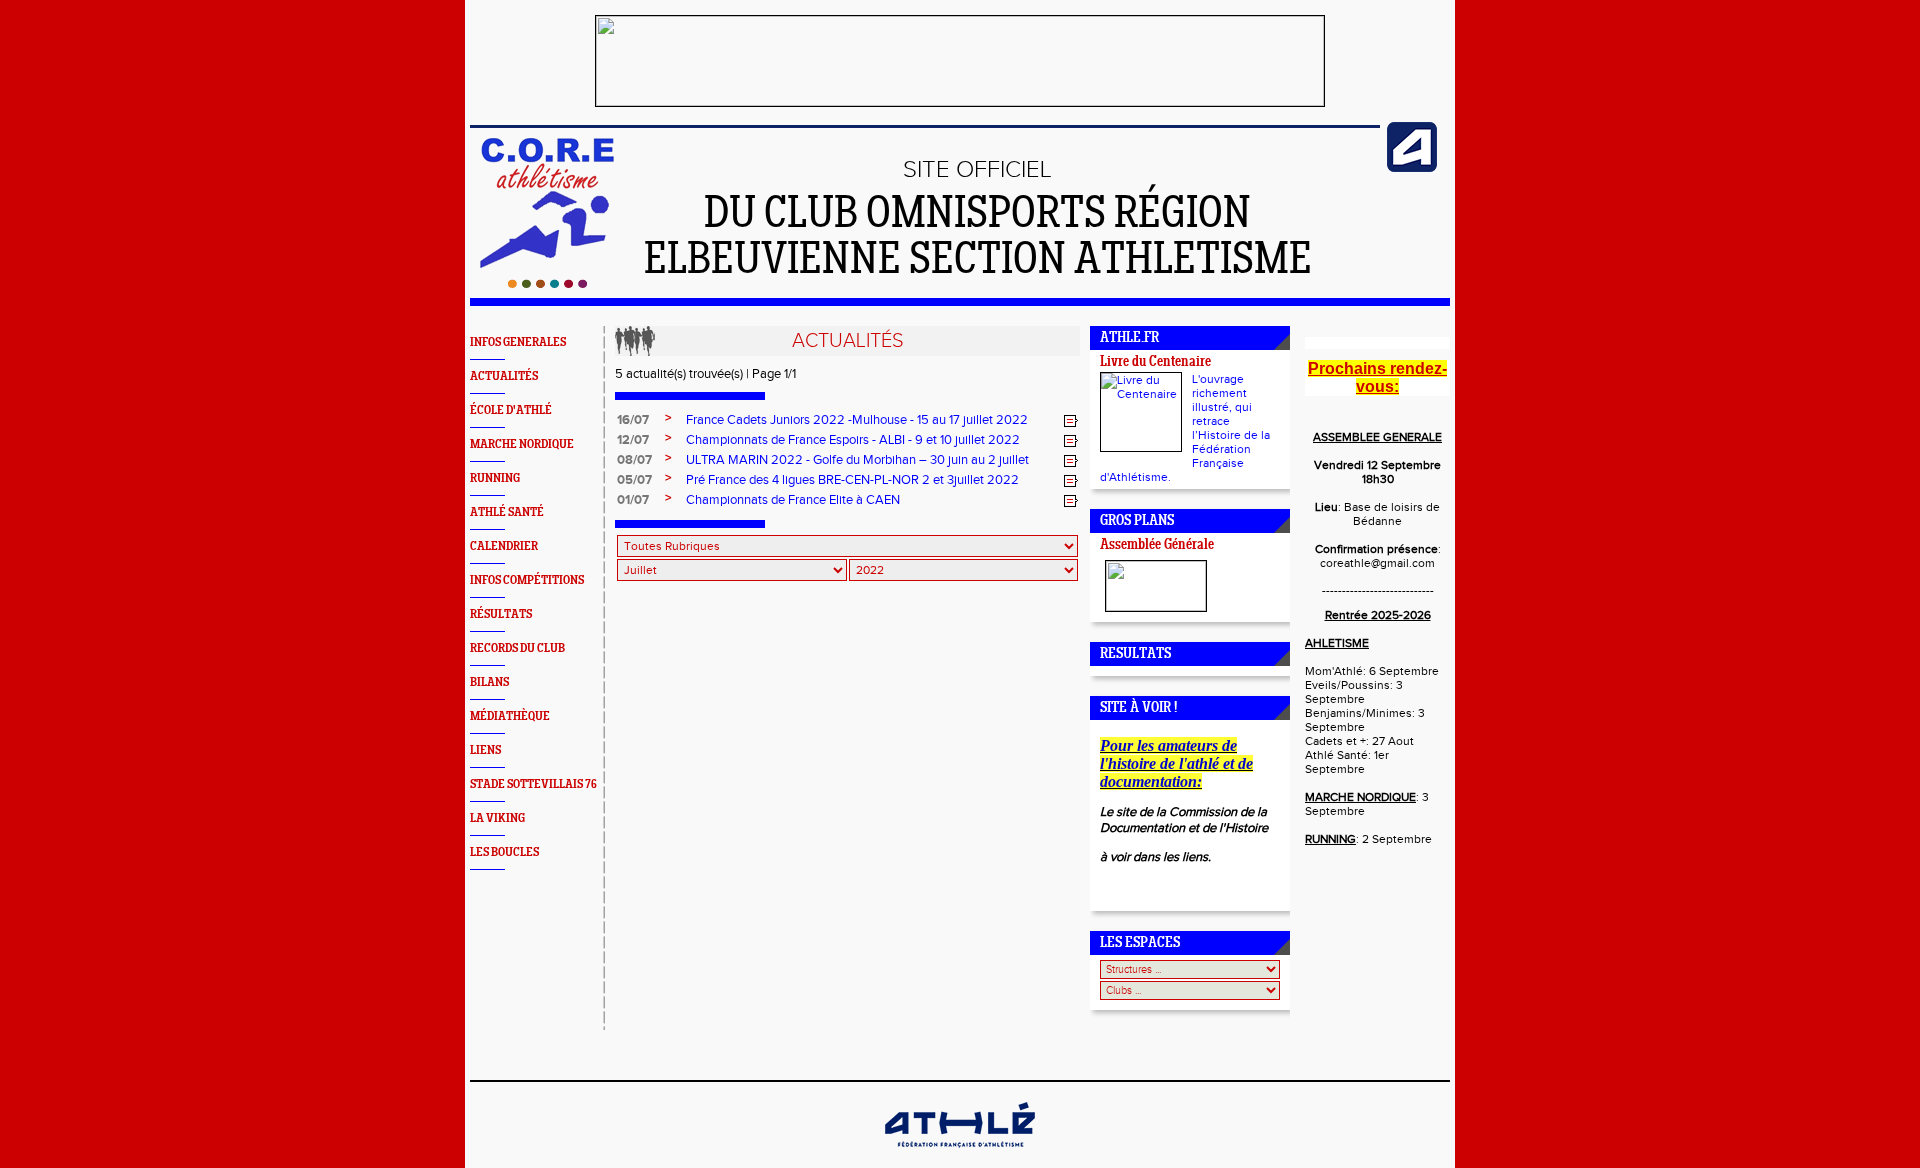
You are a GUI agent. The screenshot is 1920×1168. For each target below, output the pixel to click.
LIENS (485, 750)
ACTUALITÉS (504, 376)
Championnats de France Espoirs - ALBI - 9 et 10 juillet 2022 (853, 440)
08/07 (634, 460)
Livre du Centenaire (1155, 362)
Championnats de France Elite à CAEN (793, 500)
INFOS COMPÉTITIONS (527, 580)
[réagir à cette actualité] (1071, 421)
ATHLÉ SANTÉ (507, 512)
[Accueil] (547, 284)
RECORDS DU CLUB (517, 648)
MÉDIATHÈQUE (510, 716)
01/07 (633, 500)
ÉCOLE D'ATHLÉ (511, 410)
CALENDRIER (504, 546)
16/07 (633, 420)
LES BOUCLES (504, 852)
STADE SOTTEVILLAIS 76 (533, 784)
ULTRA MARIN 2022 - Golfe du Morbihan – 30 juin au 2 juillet (857, 460)
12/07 (633, 440)
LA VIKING (497, 818)
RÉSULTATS (501, 614)
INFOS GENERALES (518, 342)
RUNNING (495, 478)
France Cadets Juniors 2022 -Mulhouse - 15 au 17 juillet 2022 (857, 420)
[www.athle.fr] (1412, 168)
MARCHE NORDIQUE (522, 444)
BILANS (489, 682)
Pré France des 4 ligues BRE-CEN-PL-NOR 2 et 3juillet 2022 (852, 480)
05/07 (634, 480)
